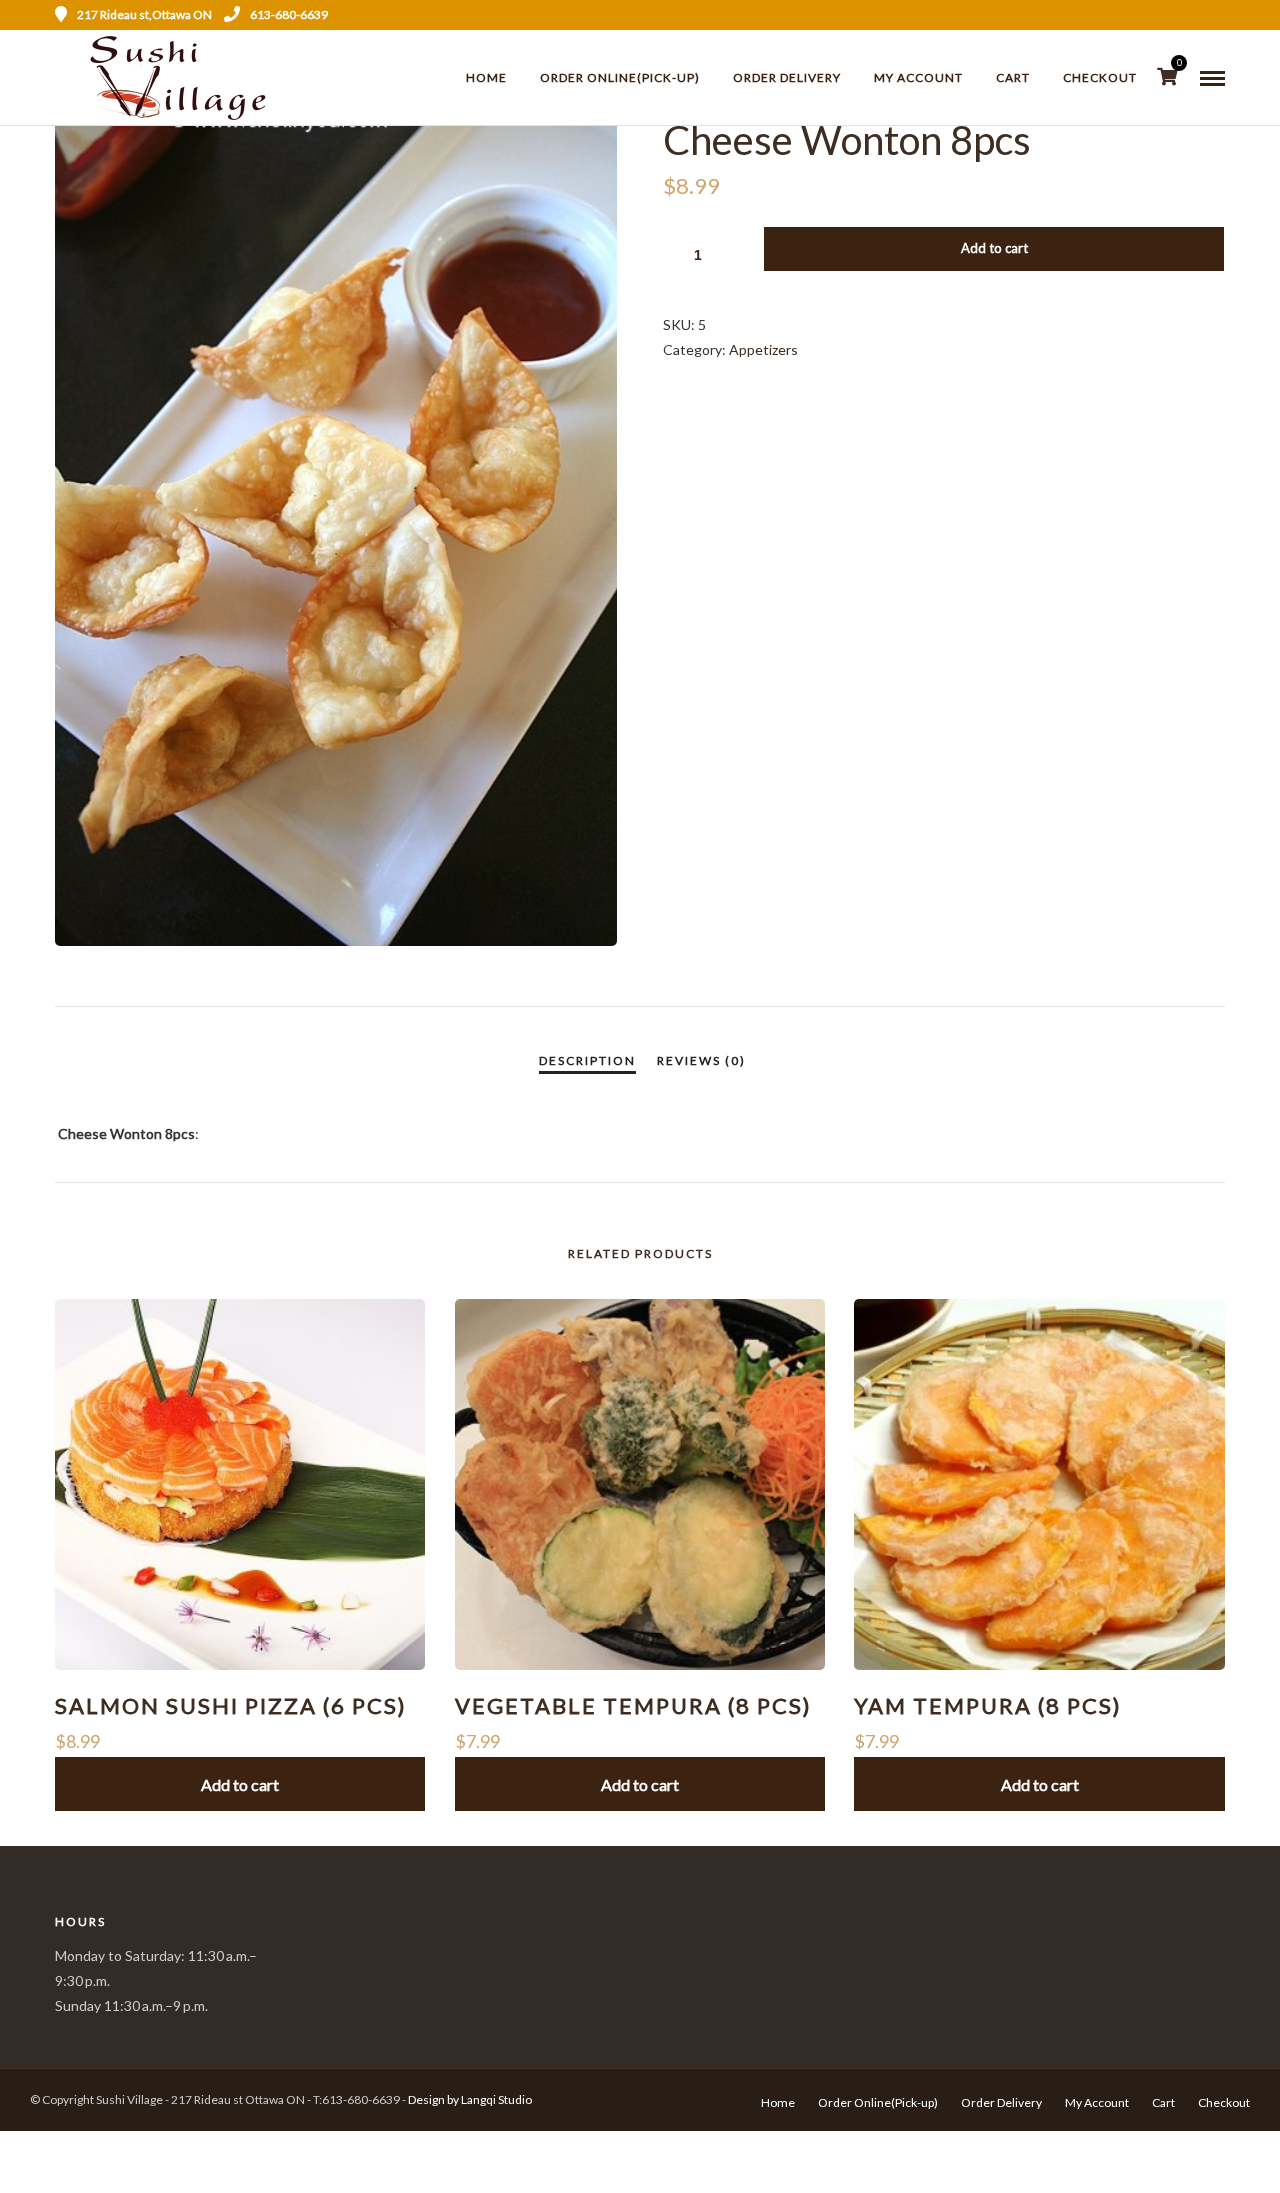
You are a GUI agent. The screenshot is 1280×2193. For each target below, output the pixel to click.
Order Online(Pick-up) (620, 77)
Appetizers (763, 349)
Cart (1013, 77)
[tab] (587, 1061)
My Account (918, 77)
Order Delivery (787, 77)
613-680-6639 (289, 14)
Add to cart (994, 248)
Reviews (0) (701, 1060)
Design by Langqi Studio (470, 2099)
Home (486, 77)
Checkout (1100, 77)
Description (587, 1060)
